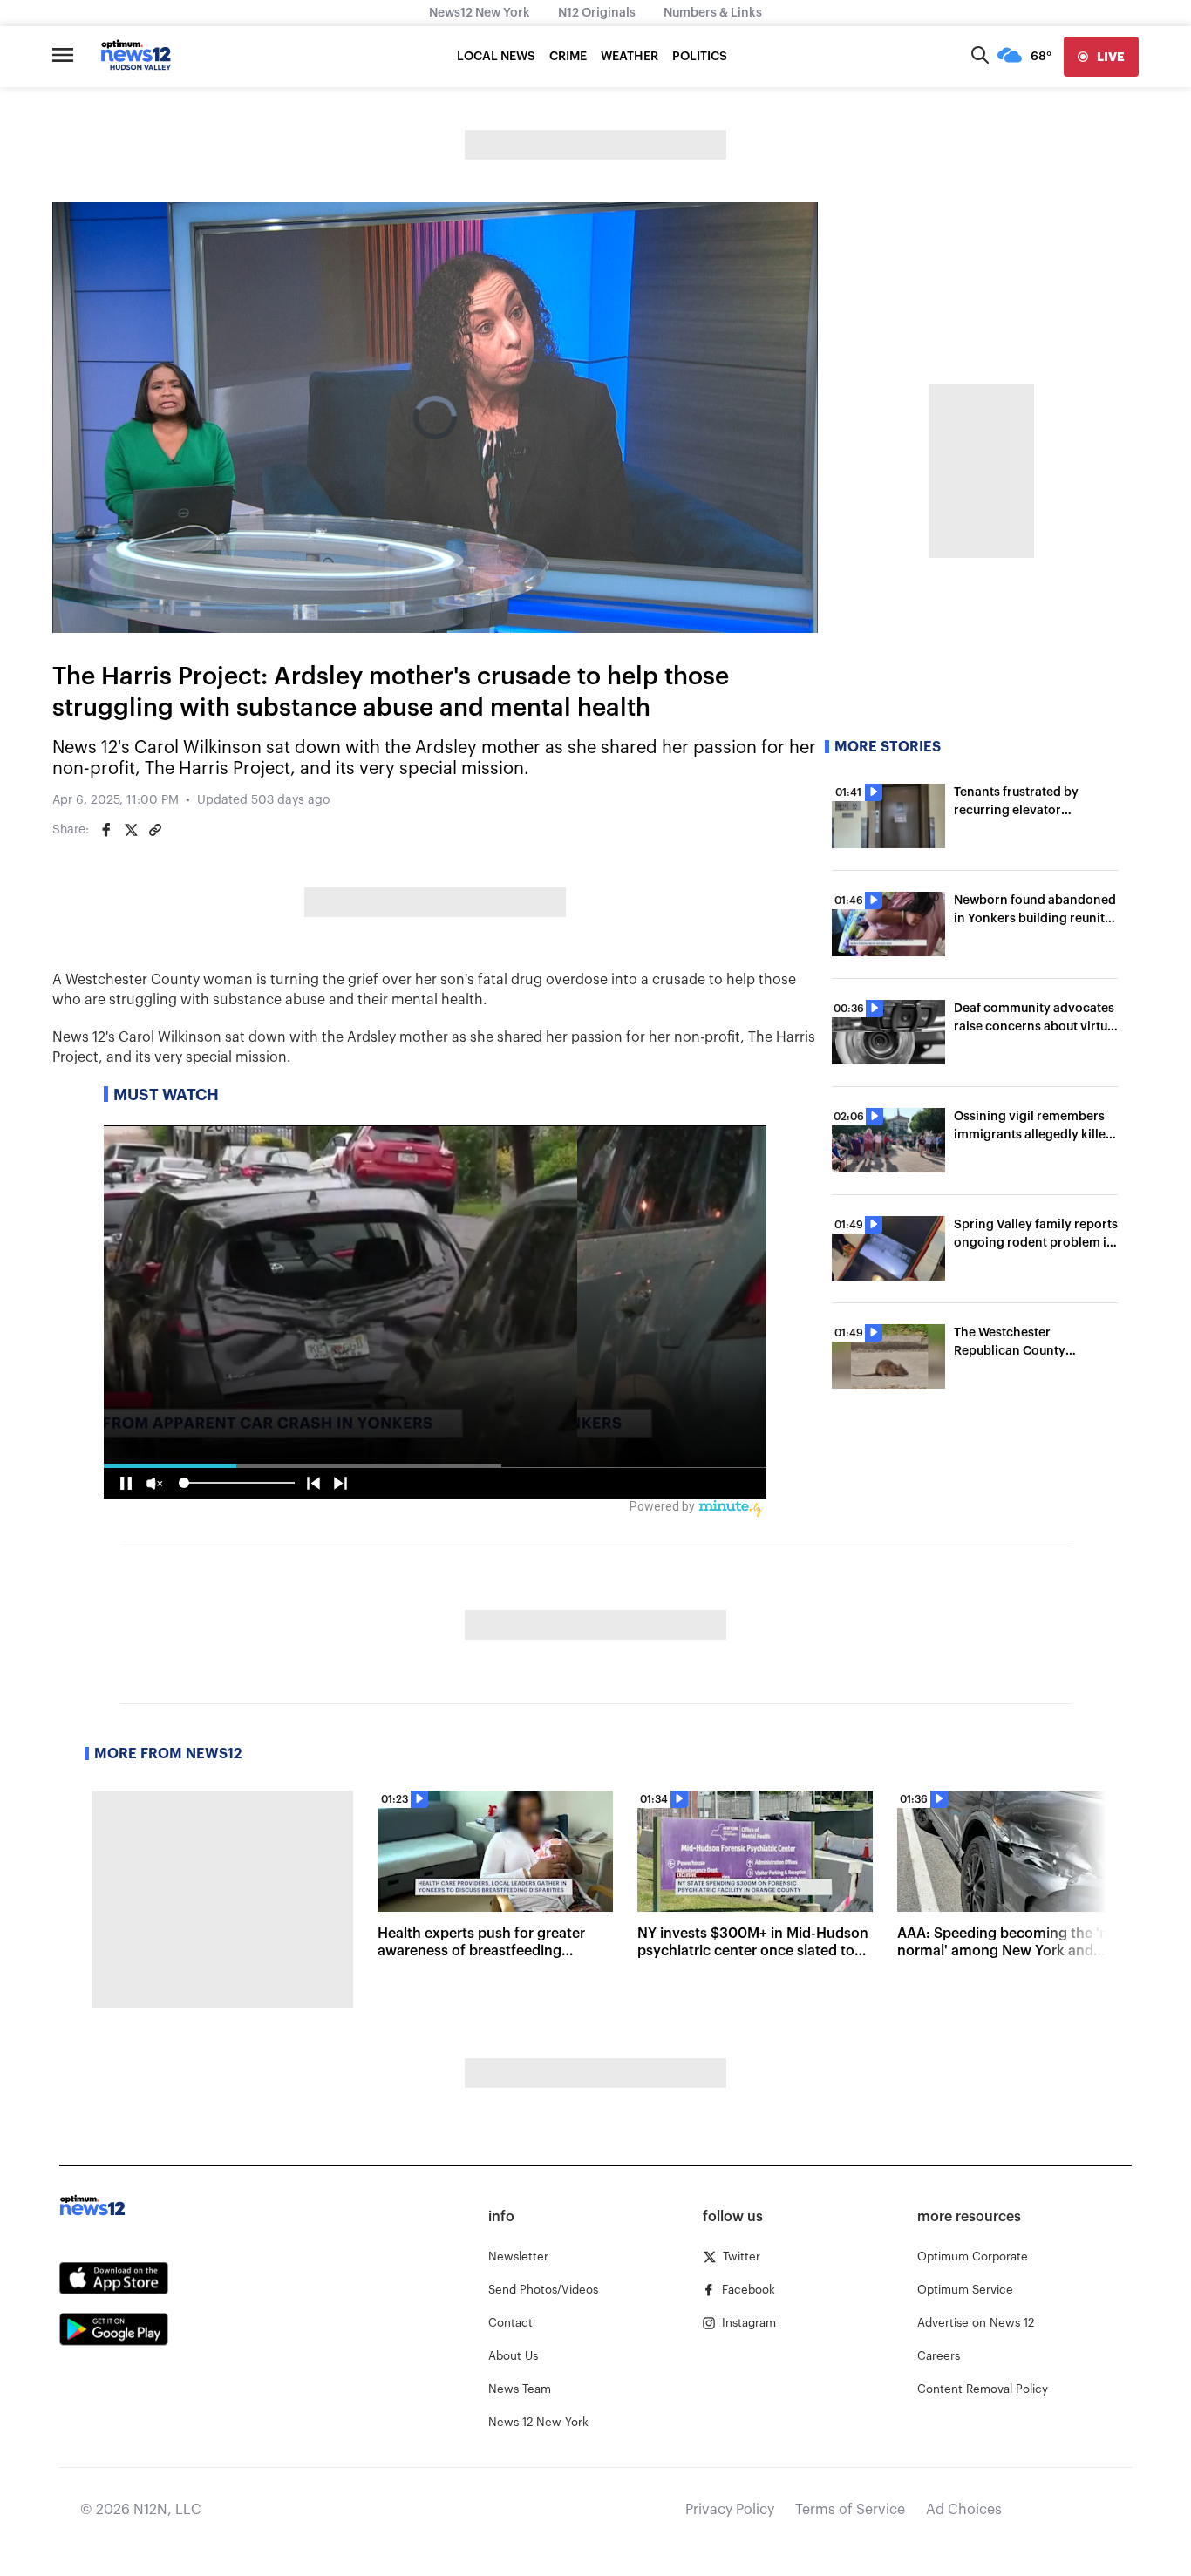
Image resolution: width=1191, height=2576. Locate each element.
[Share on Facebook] (106, 830)
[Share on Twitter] (131, 830)
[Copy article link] (155, 830)
